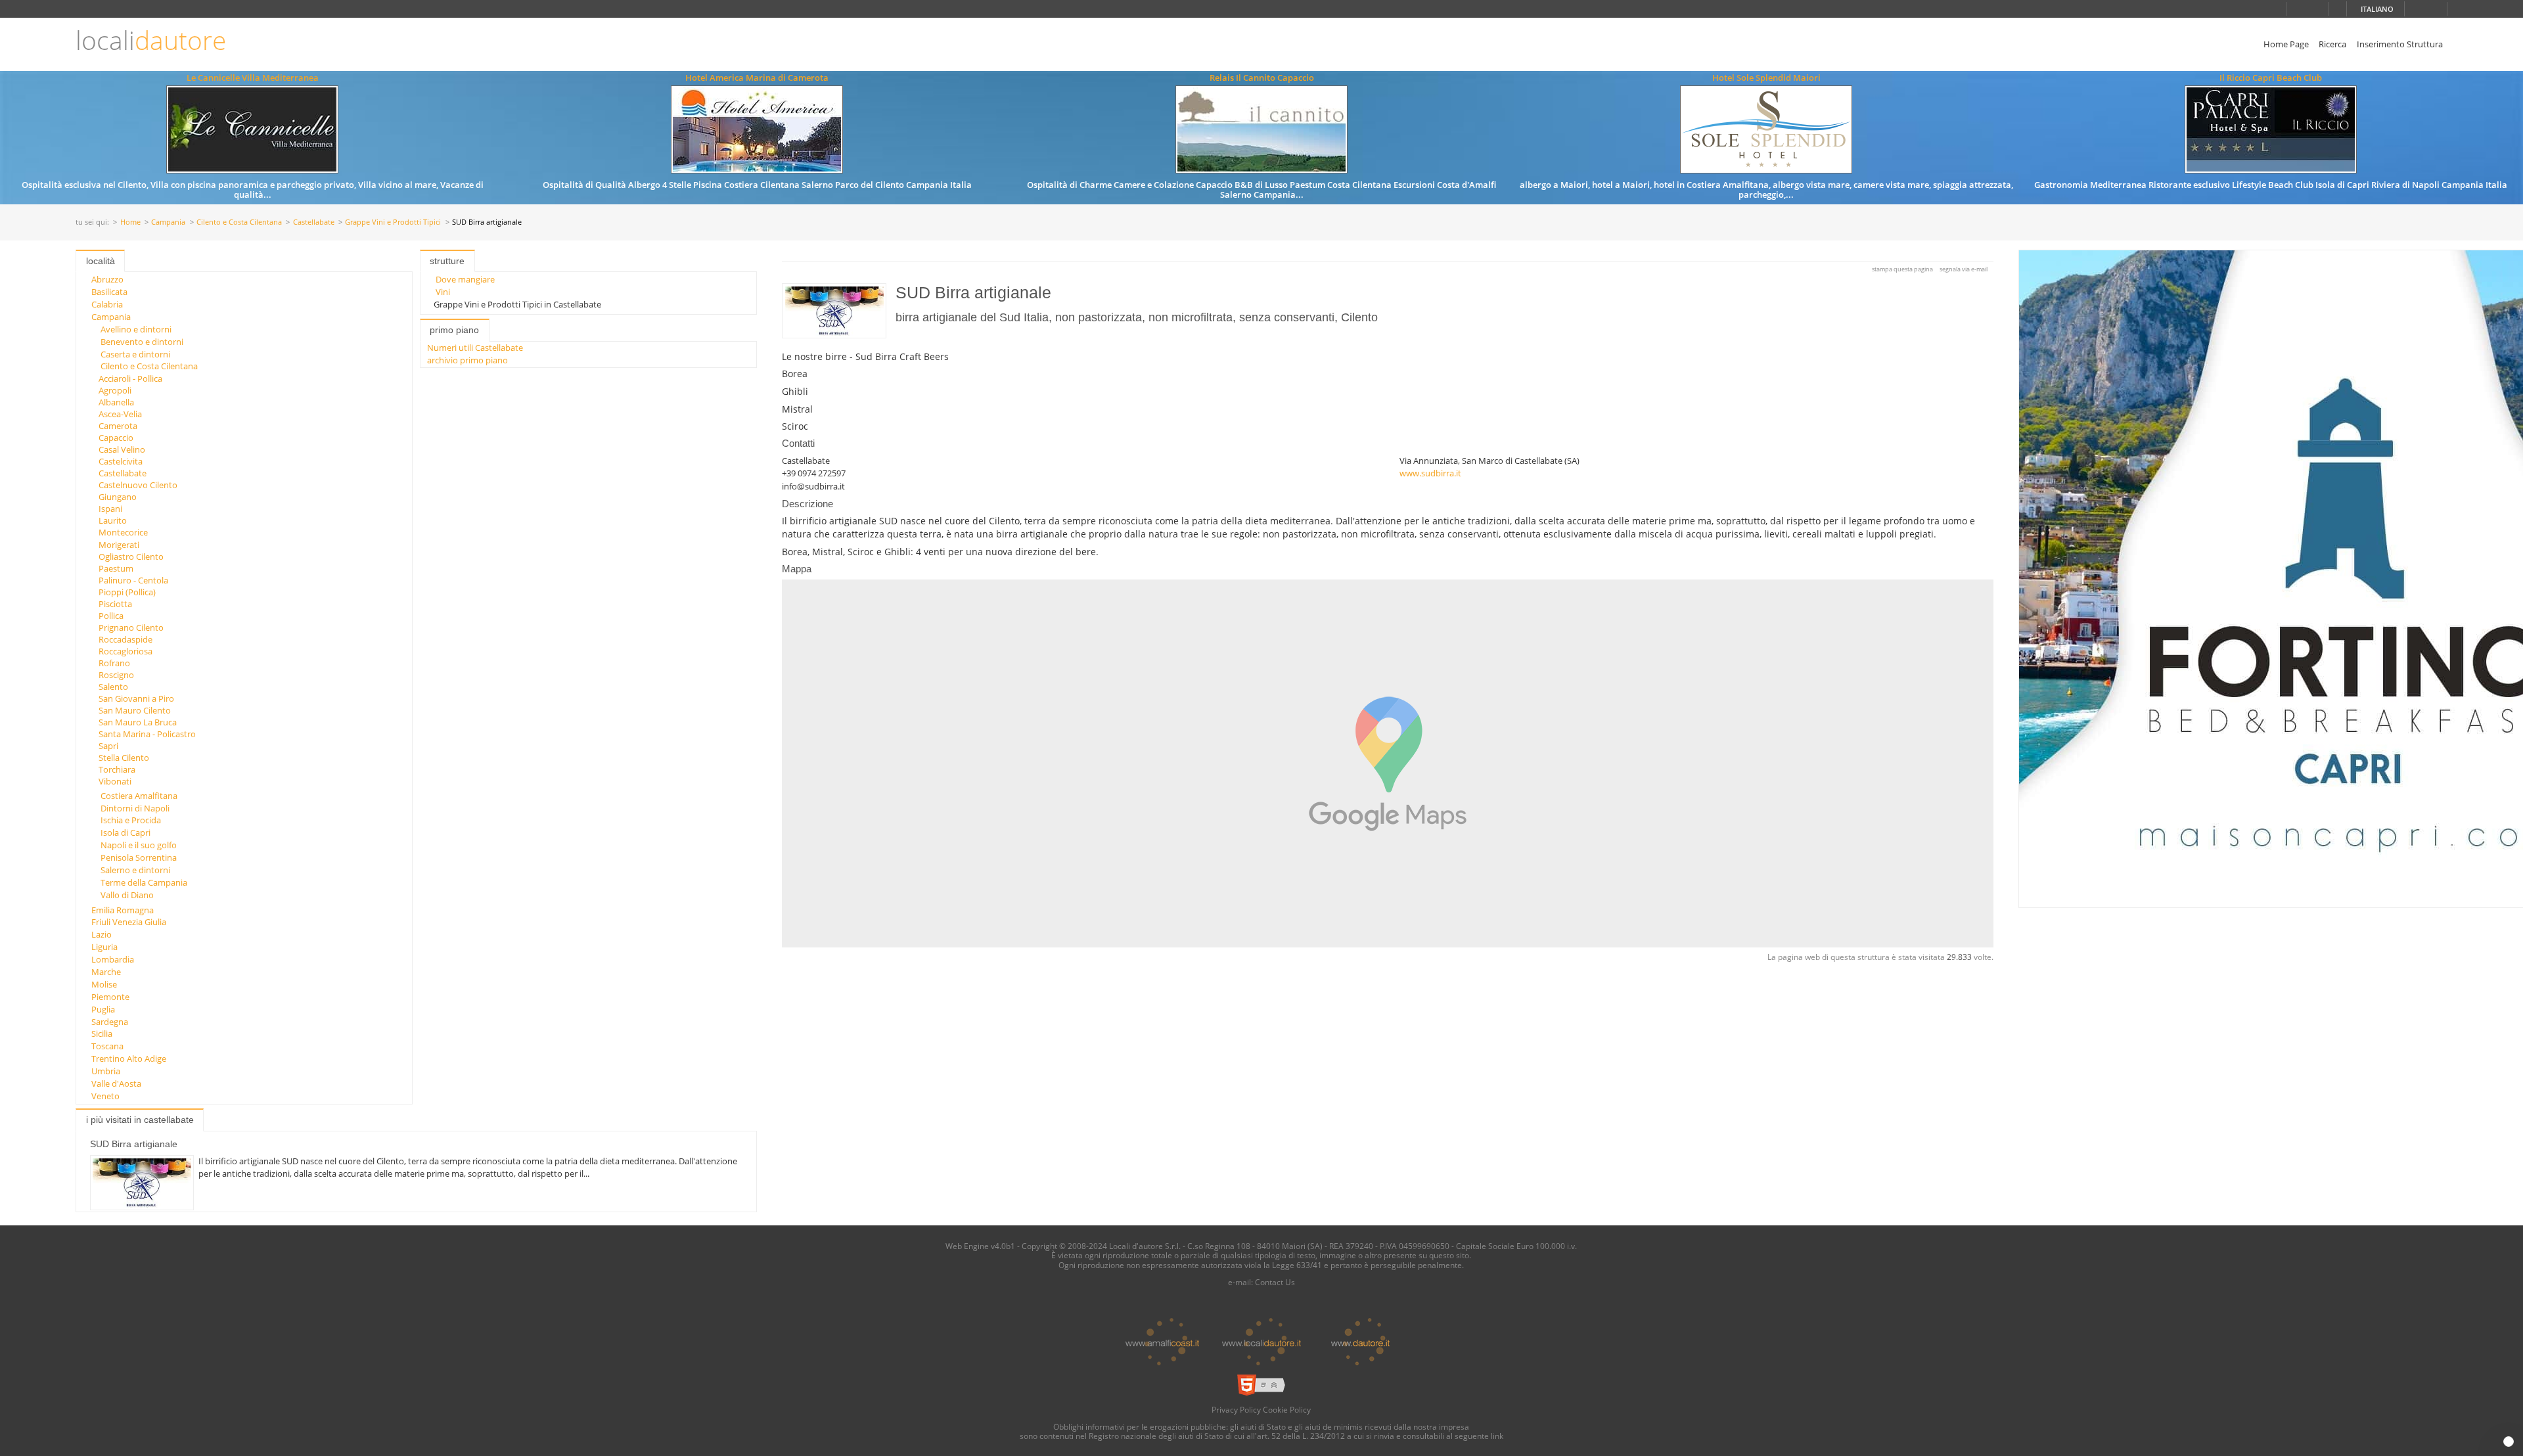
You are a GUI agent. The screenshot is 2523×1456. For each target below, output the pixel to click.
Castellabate (314, 222)
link (1497, 1436)
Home (130, 222)
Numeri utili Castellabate (475, 348)
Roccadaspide (125, 639)
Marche (106, 972)
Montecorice (123, 532)
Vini (443, 292)
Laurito (113, 520)
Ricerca (2332, 44)
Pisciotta (115, 604)
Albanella (116, 402)
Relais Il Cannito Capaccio (1262, 78)
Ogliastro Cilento (131, 557)
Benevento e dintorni (142, 342)
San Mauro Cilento (135, 710)
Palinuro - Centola (133, 580)
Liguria (104, 947)
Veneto (105, 1096)
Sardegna (110, 1022)
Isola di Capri (125, 832)
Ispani (110, 509)
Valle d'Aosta (116, 1083)
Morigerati (119, 545)
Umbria (106, 1071)
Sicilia (102, 1034)
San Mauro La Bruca (138, 722)
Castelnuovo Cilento (138, 485)
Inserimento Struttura (2400, 44)
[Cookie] (2509, 1442)
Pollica (111, 616)
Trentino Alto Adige (129, 1058)
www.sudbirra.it (1430, 473)
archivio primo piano (467, 360)
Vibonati (115, 781)
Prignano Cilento (131, 627)
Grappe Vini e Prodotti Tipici (393, 222)
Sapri (108, 746)
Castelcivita (121, 461)
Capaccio (116, 438)
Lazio (102, 934)
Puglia (103, 1009)
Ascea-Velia (120, 414)
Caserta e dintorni (135, 354)
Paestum (116, 568)
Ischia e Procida (131, 820)
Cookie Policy (1287, 1409)
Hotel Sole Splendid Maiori (1766, 78)
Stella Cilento (124, 758)
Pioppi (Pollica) (127, 592)
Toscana (107, 1046)
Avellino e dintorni (136, 329)
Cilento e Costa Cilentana (239, 222)
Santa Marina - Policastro (147, 734)
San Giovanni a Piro (136, 698)
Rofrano (114, 663)
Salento (113, 687)
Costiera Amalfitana (139, 796)
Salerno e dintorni (135, 870)
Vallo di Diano (127, 895)
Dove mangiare (465, 279)
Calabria (107, 304)
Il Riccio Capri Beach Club (2271, 78)
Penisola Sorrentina (139, 857)
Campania (168, 222)
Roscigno (116, 675)
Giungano (118, 497)
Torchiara (117, 769)
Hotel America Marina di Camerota (757, 78)
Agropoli (115, 390)
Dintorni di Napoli (135, 808)
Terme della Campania (144, 882)
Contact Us (1275, 1282)
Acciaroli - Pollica (130, 378)
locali (151, 40)
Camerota (118, 426)
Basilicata (109, 292)
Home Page (2286, 44)
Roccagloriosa (125, 651)
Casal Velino (122, 449)
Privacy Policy (1236, 1409)
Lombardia (113, 959)
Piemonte (110, 997)
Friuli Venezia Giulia (129, 922)
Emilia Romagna (123, 910)
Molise (104, 984)
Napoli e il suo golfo (139, 845)
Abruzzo (107, 279)
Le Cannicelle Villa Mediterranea (253, 78)
